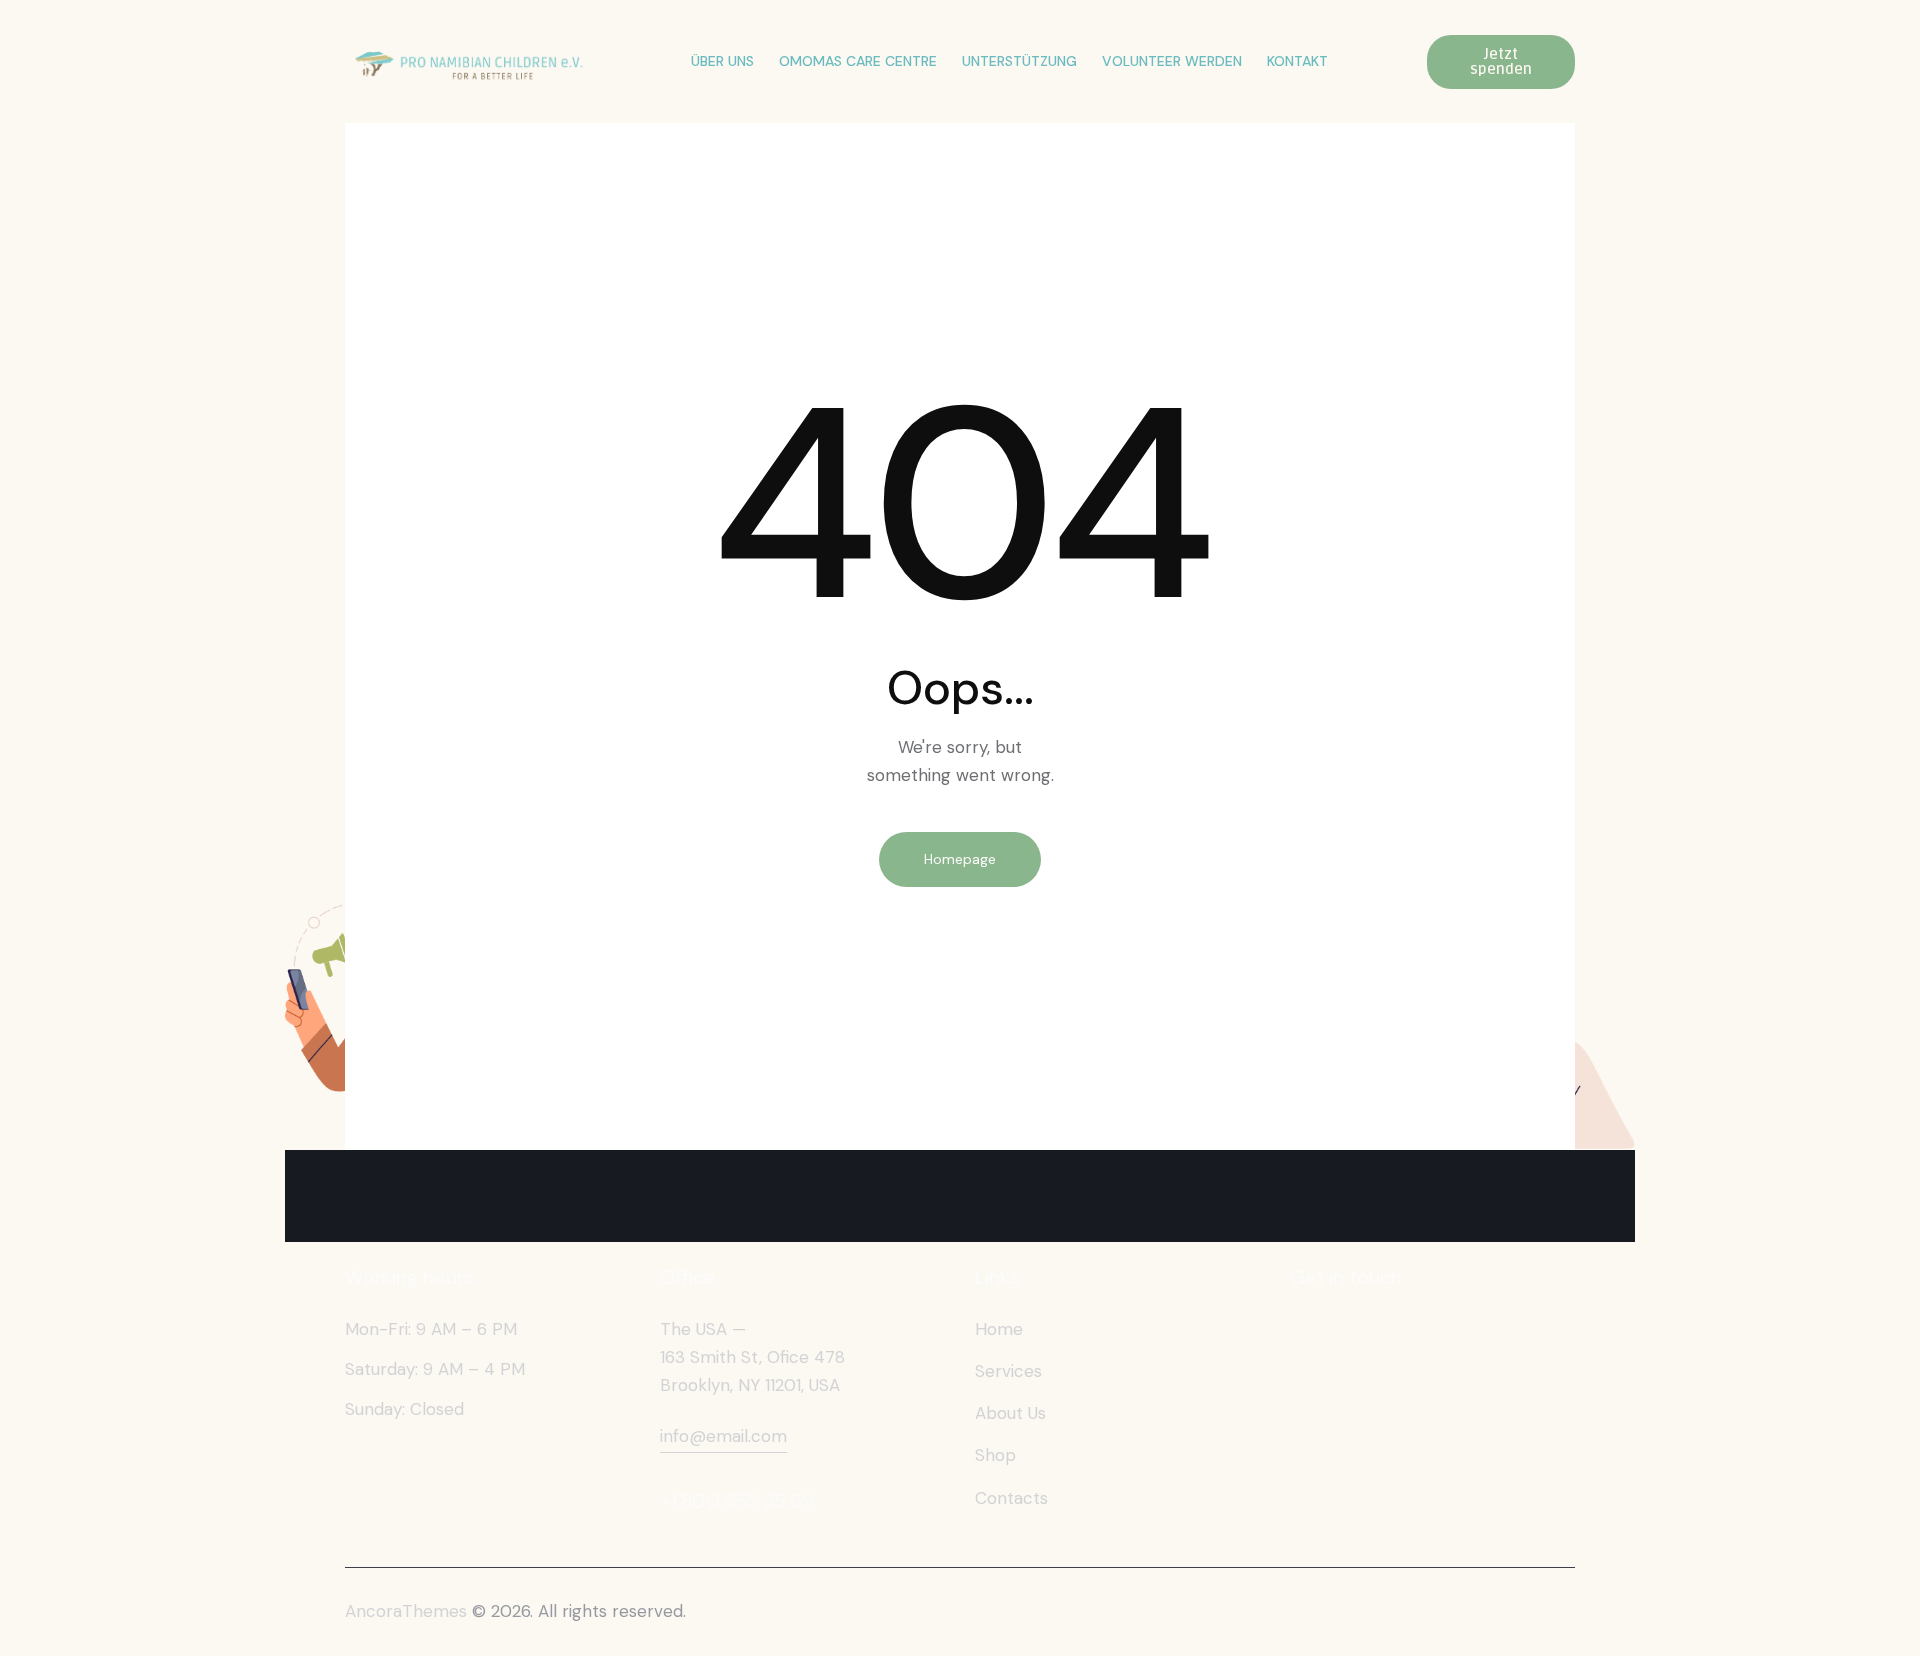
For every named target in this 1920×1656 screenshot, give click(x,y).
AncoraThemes (406, 1611)
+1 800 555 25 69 (737, 1501)
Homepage (960, 859)
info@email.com (723, 1436)
